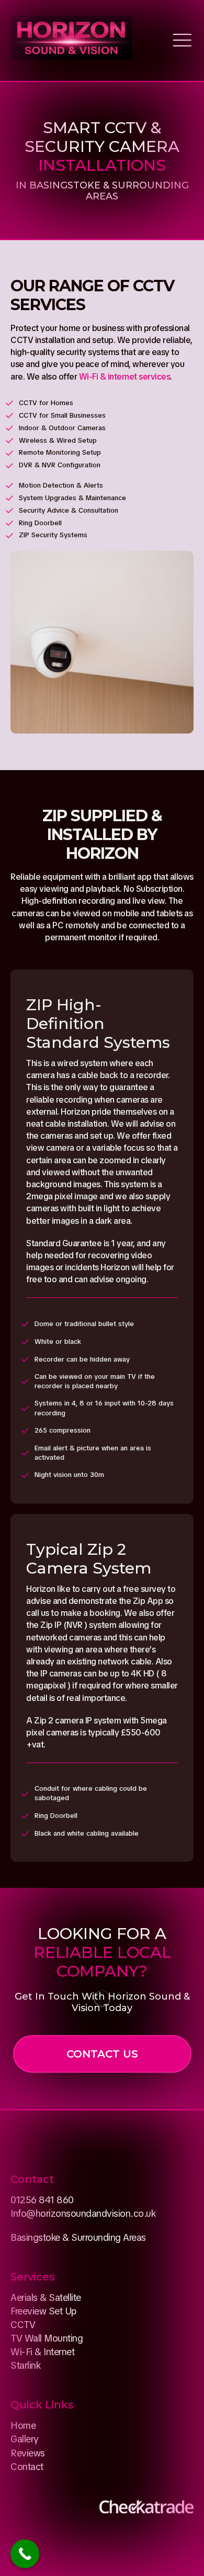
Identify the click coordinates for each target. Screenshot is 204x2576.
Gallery (25, 2439)
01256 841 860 (42, 2200)
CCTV (23, 2325)
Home (23, 2425)
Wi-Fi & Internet (42, 2352)
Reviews (28, 2453)
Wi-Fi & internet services (125, 377)
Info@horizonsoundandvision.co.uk (83, 2213)
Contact (27, 2467)
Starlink (25, 2365)
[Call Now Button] (25, 2554)
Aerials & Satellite (46, 2297)
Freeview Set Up (43, 2311)
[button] (102, 2054)
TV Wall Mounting (47, 2338)
